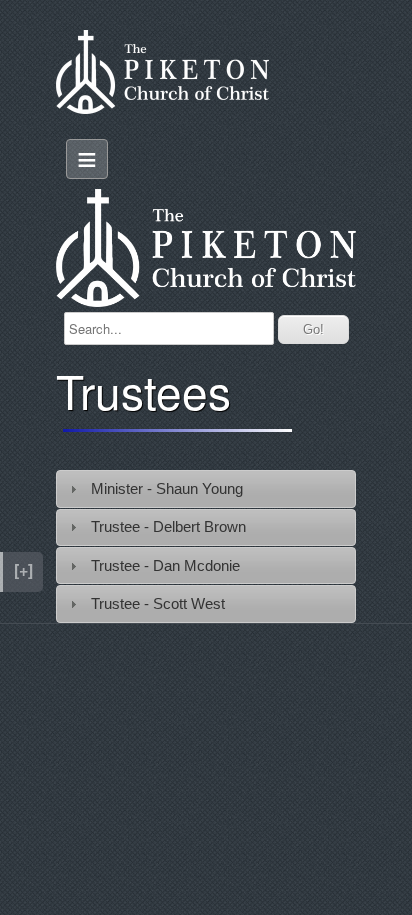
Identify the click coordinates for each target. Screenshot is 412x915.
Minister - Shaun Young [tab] (167, 488)
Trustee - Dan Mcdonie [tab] (165, 565)
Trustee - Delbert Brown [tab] (170, 526)
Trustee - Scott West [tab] (158, 603)
